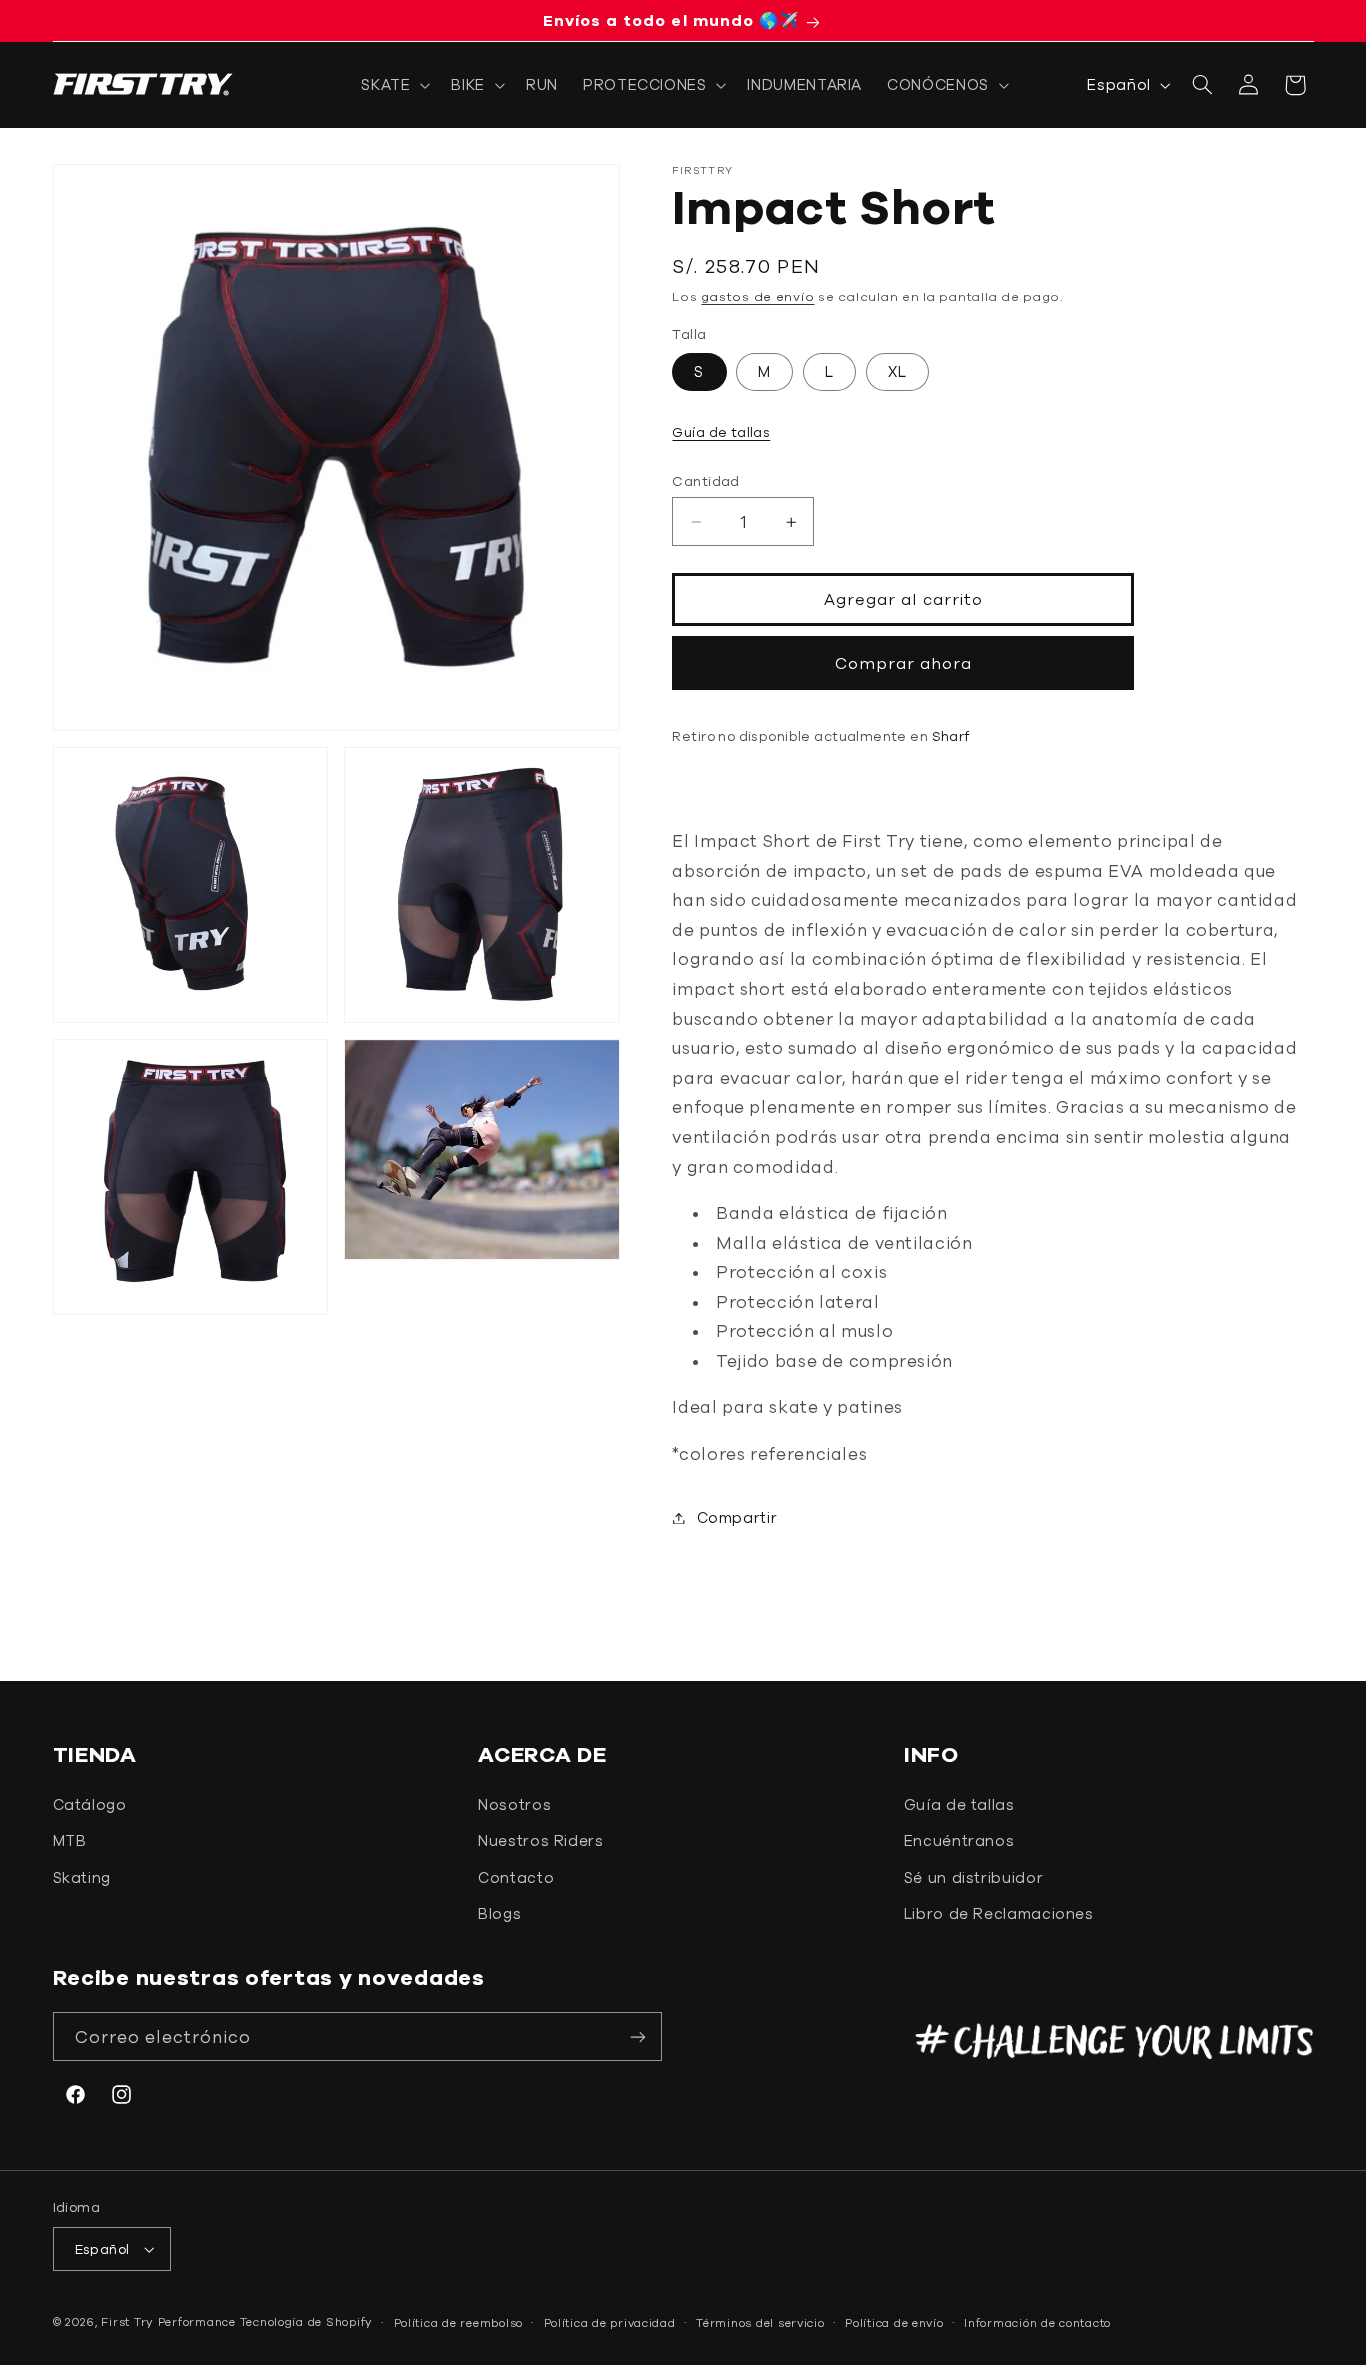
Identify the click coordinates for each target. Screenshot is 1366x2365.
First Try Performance (168, 2321)
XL (897, 371)
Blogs (499, 1913)
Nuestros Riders (540, 1840)
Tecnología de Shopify (306, 2321)
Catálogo (90, 1804)
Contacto (516, 1877)
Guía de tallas (721, 432)
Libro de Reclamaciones (999, 1913)
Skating (82, 1877)
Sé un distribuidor (973, 1877)
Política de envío (894, 2322)
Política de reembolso (458, 2322)
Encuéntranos (959, 1840)
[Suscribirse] (638, 2036)
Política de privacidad (610, 2322)
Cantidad (705, 481)
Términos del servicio (760, 2322)
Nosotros (514, 1804)
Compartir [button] (737, 1517)
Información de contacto (1037, 2322)
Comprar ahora (904, 663)
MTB (70, 1840)
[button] (394, 85)
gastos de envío (757, 296)
